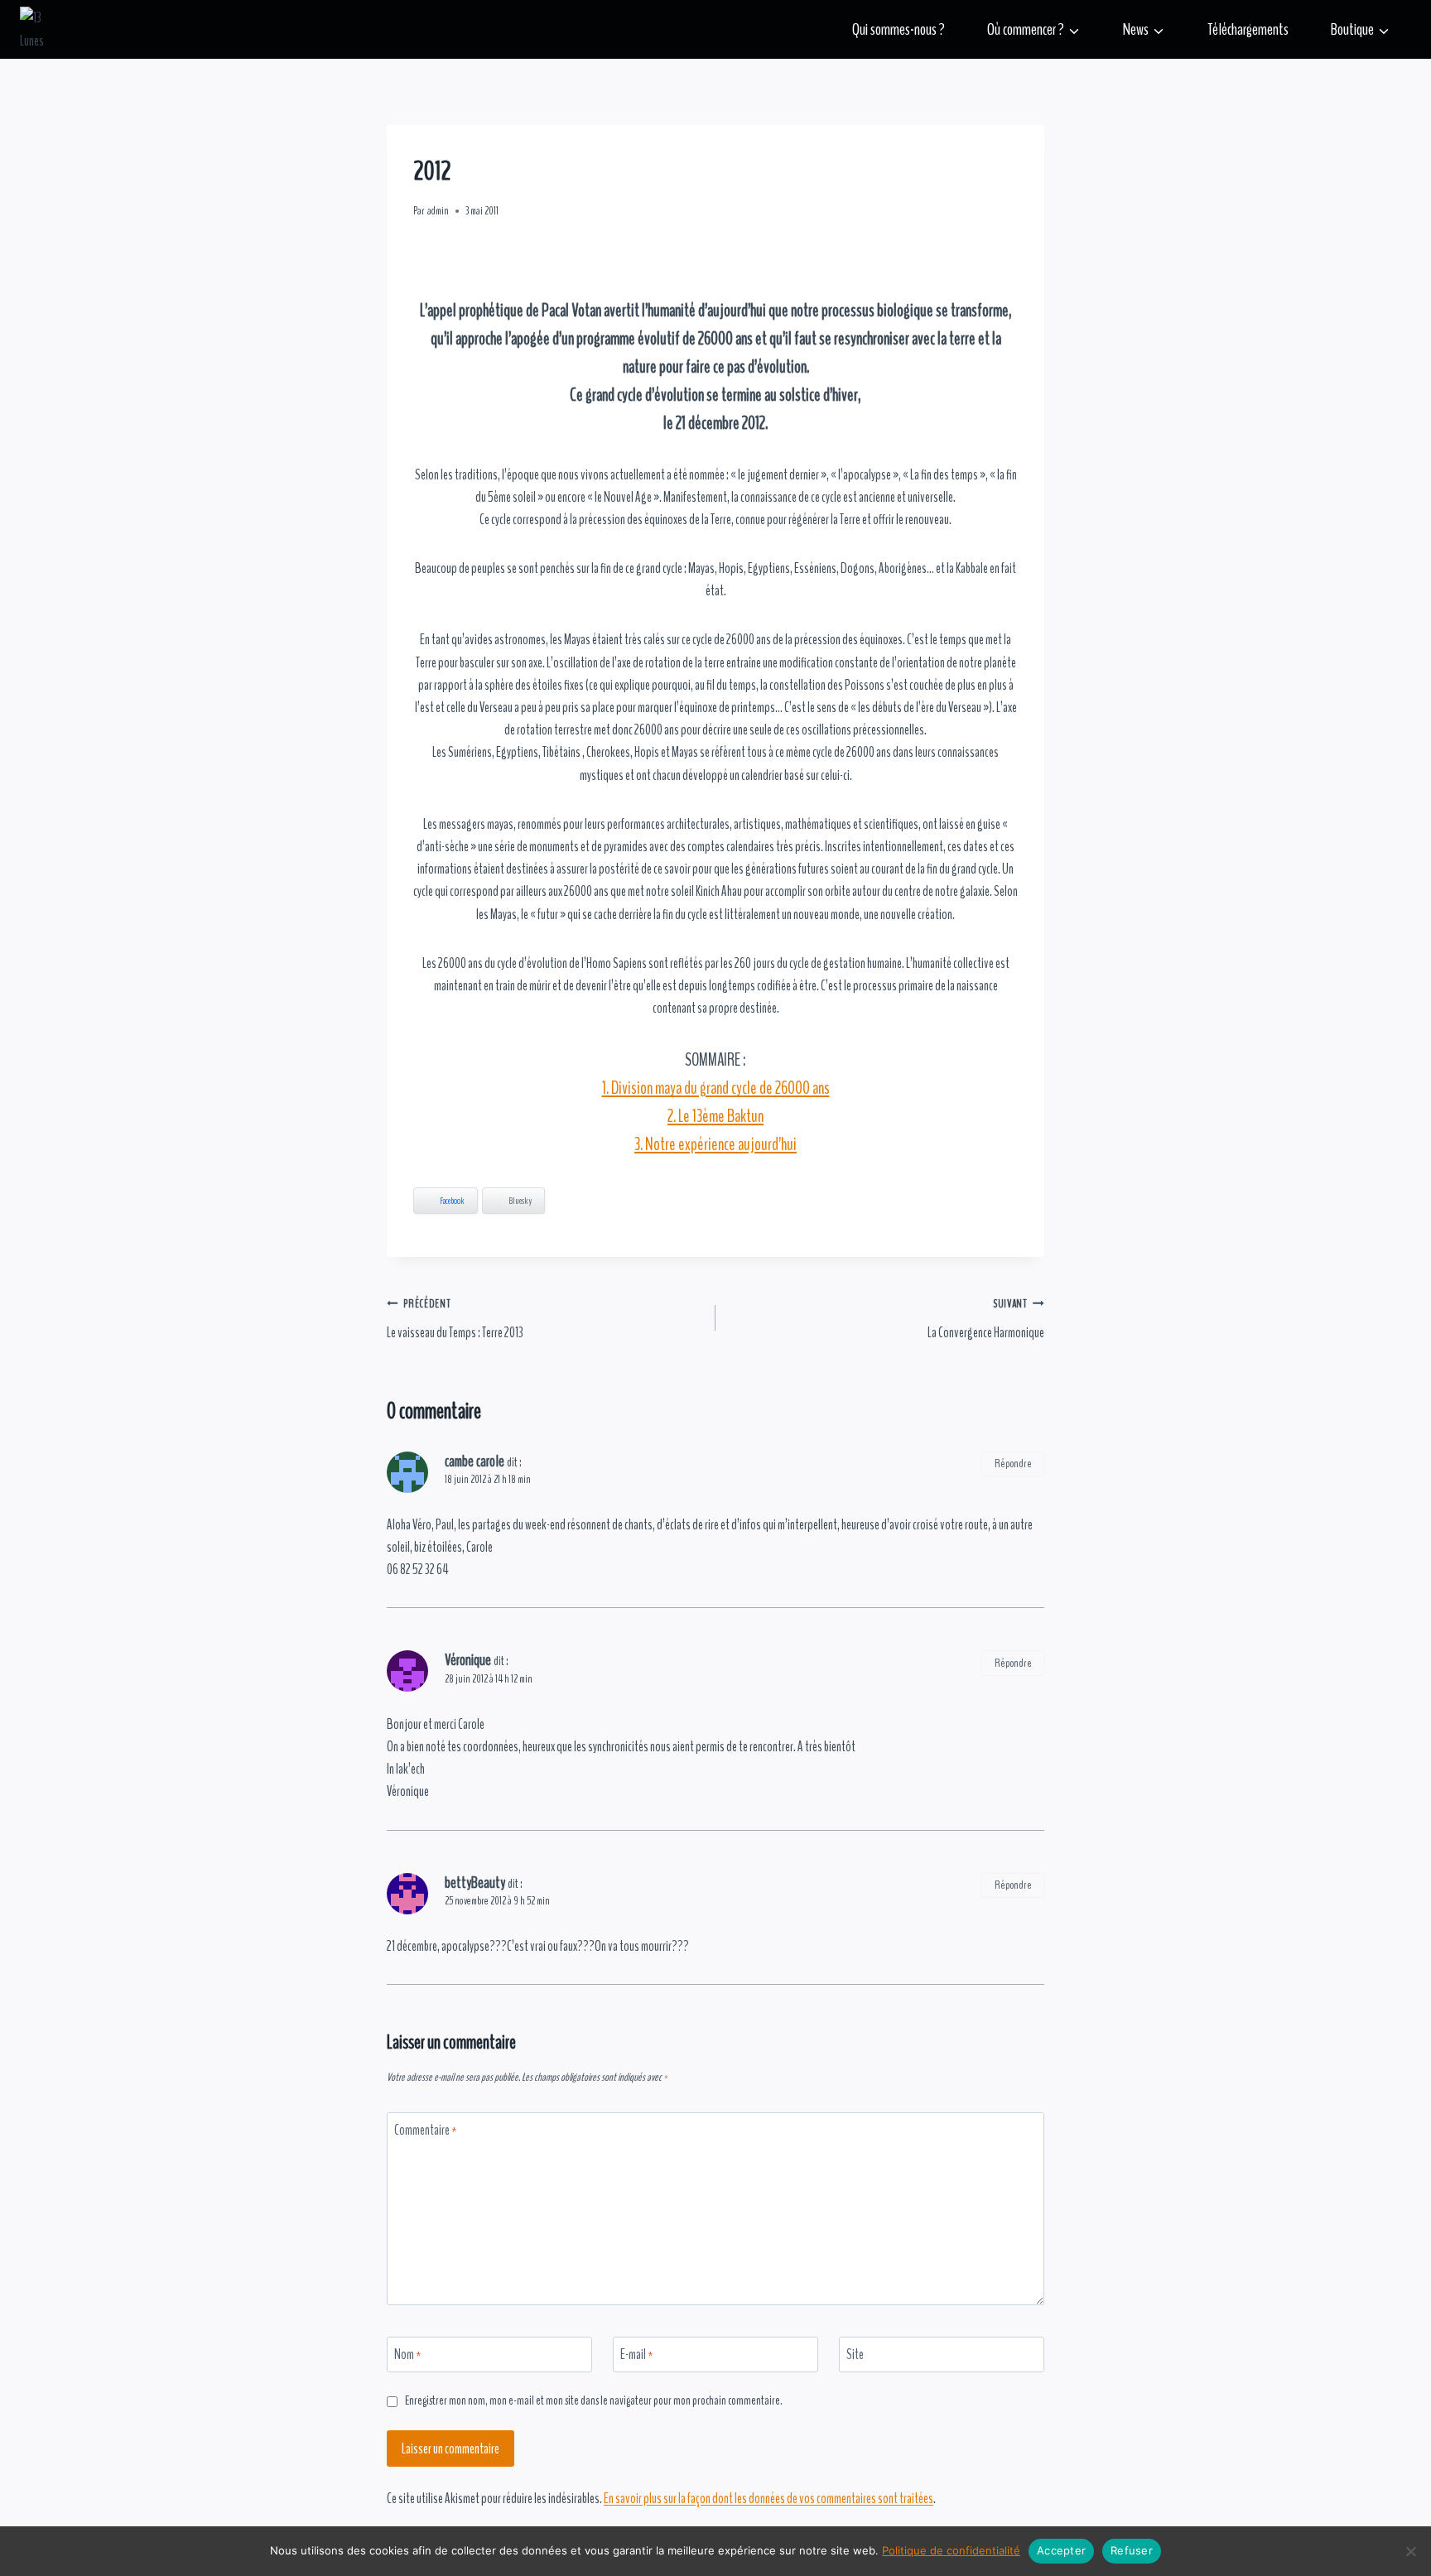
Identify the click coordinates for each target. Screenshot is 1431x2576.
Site (855, 2355)
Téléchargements (1248, 29)
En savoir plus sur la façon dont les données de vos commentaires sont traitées (768, 2499)
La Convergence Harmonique (986, 1319)
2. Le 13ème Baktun (715, 1116)
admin (438, 211)
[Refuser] (1410, 2551)
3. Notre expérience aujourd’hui (715, 1144)
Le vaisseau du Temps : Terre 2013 (455, 1319)
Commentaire (426, 2131)
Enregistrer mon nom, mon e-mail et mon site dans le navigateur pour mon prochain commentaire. (594, 2401)
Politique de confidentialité (951, 2550)
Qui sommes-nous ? (899, 29)
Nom (408, 2355)
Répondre (1013, 1464)
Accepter (1061, 2550)
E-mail (637, 2355)
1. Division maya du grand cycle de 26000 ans (716, 1088)
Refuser (1132, 2550)
